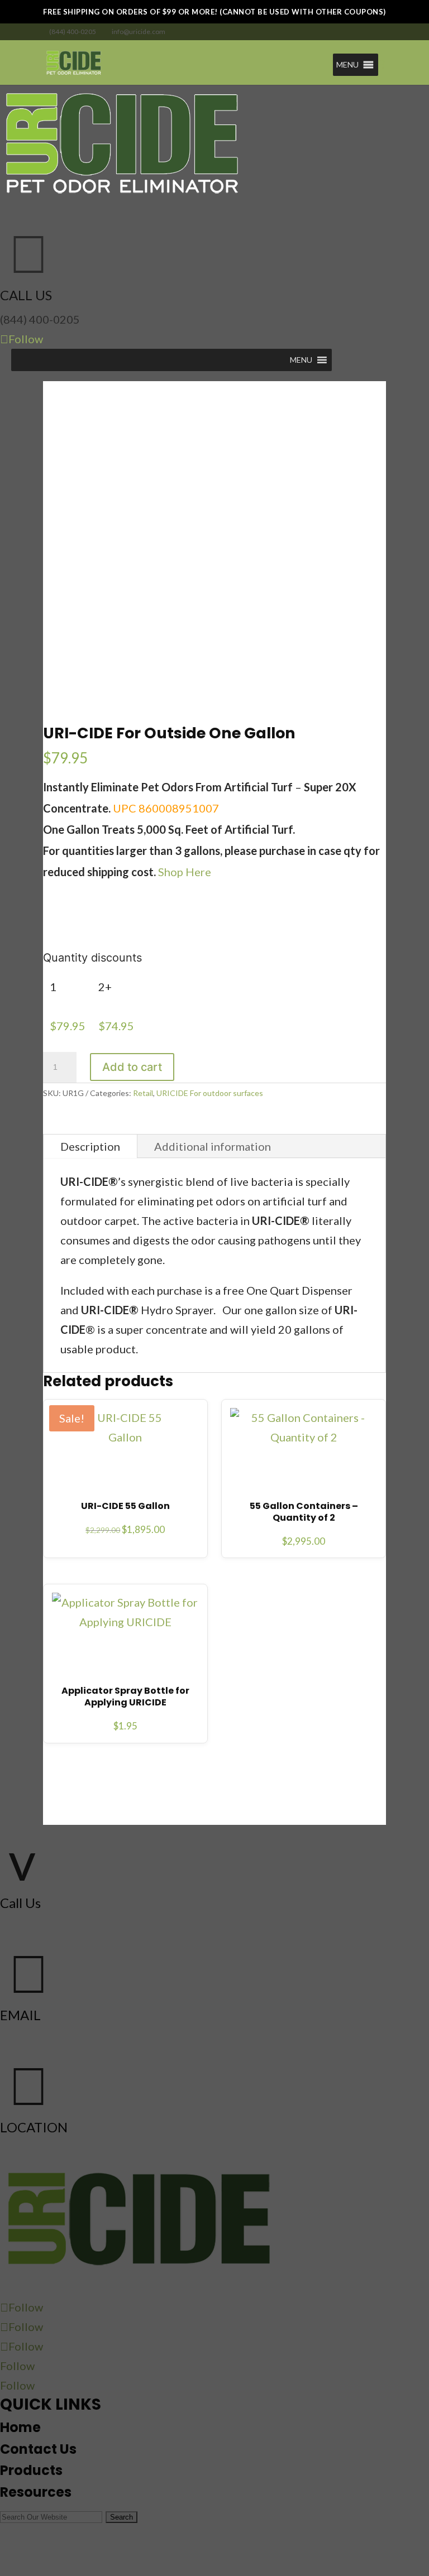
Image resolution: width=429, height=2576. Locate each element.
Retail (143, 1093)
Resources (36, 2492)
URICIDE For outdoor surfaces (210, 1093)
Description (90, 1146)
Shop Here (185, 872)
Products (31, 2470)
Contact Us (38, 2449)
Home (20, 2427)
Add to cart (132, 1067)
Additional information (213, 1146)
